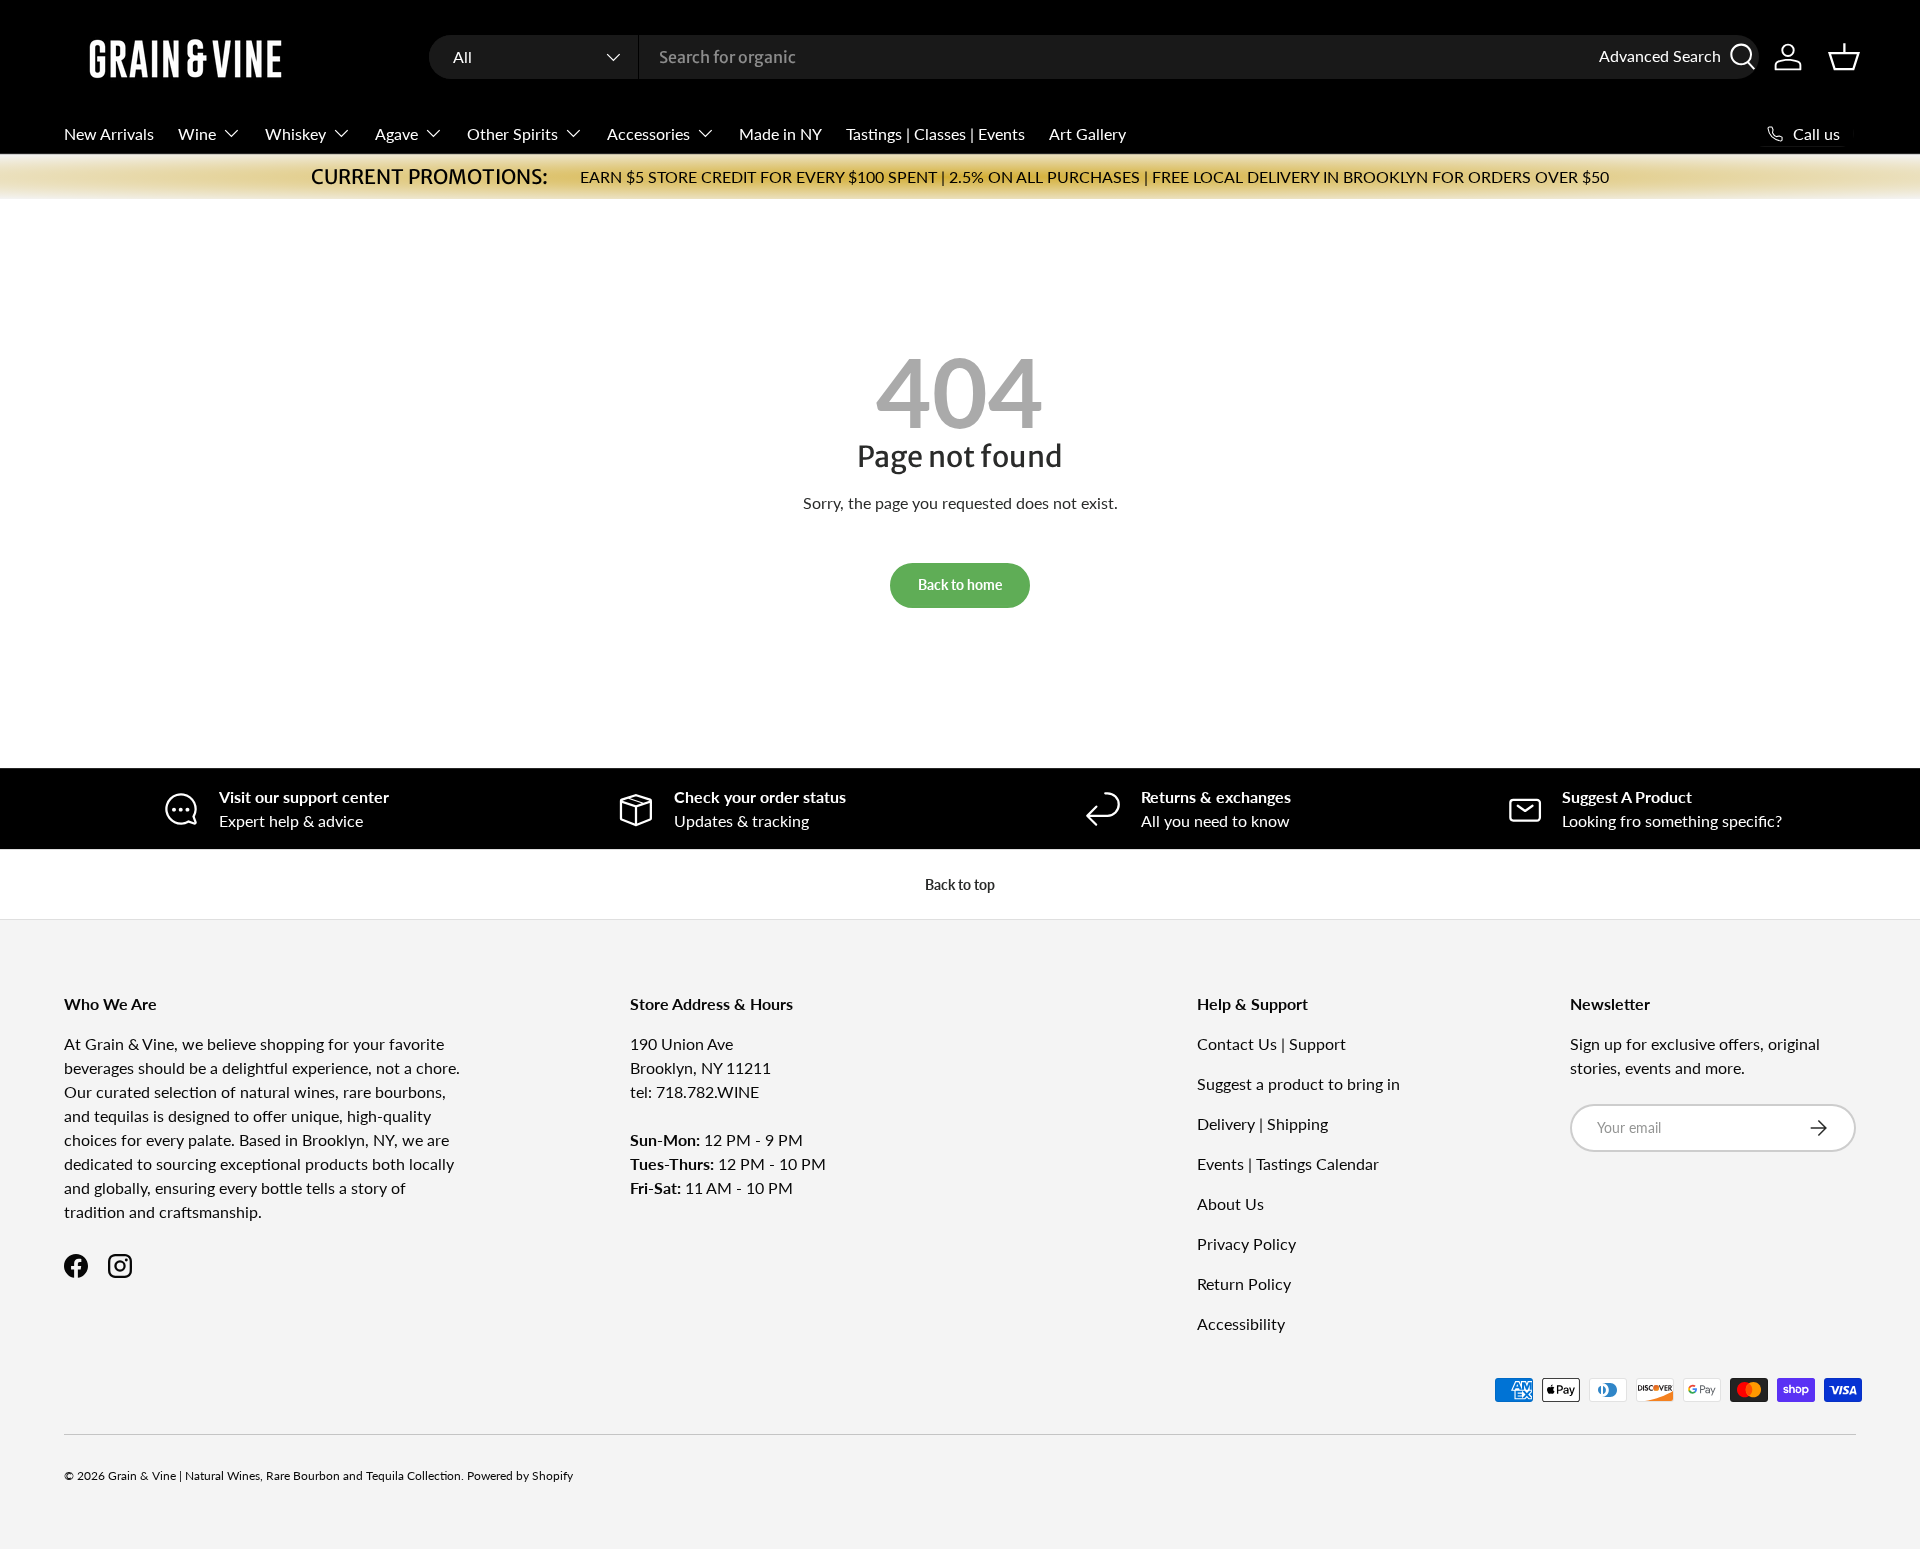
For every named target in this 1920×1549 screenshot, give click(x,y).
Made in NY (780, 133)
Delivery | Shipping (1262, 1123)
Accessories (648, 133)
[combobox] (1094, 57)
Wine (197, 133)
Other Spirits (512, 133)
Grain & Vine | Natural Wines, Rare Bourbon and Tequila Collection (284, 1475)
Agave (396, 133)
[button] (1844, 57)
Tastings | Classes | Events (935, 133)
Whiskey (295, 133)
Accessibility (1241, 1323)
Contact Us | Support (1271, 1043)
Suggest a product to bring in (1298, 1083)
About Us (1230, 1203)
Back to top (960, 884)
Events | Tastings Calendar (1288, 1163)
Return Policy (1244, 1283)
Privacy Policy (1246, 1243)
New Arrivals (109, 133)
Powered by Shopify (520, 1475)
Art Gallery (1087, 133)
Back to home (960, 584)
